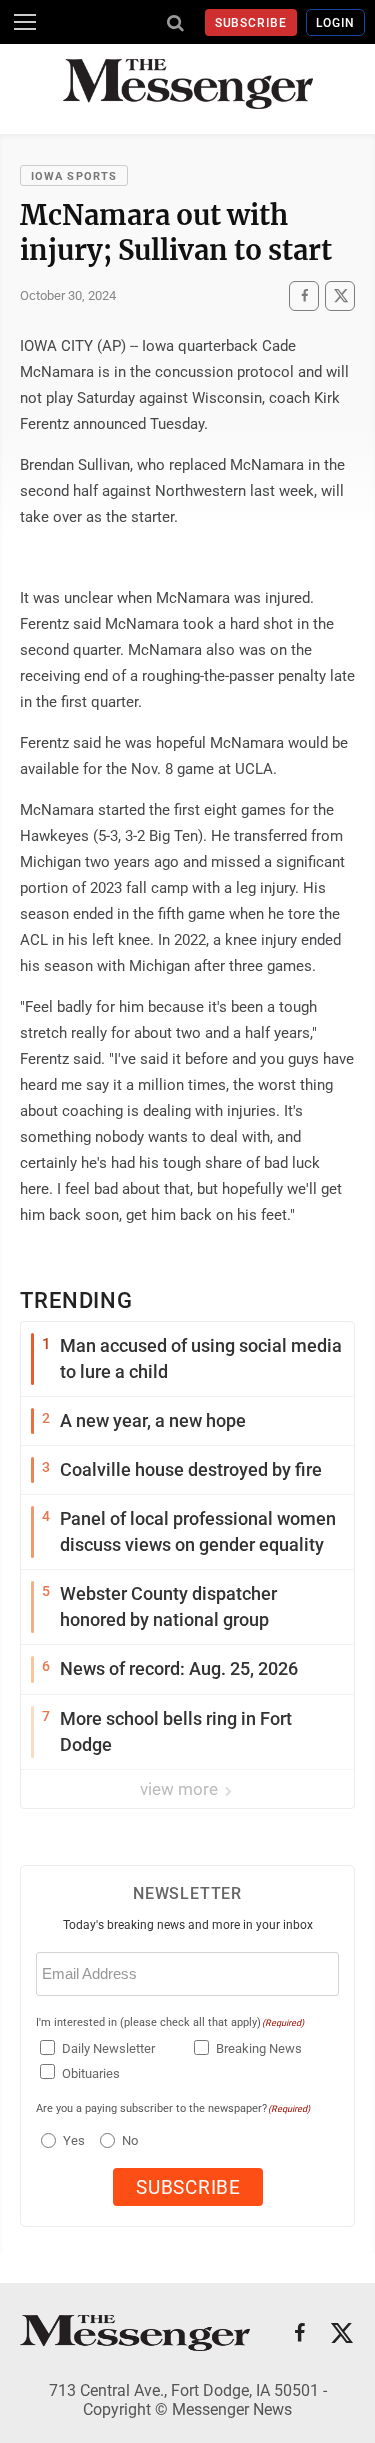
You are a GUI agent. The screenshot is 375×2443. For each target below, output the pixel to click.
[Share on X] (340, 296)
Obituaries (91, 2073)
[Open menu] (25, 22)
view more (181, 1789)
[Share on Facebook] (304, 296)
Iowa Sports (74, 176)
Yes (71, 2140)
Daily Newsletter (108, 2048)
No (130, 2140)
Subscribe (251, 23)
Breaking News (259, 2048)
